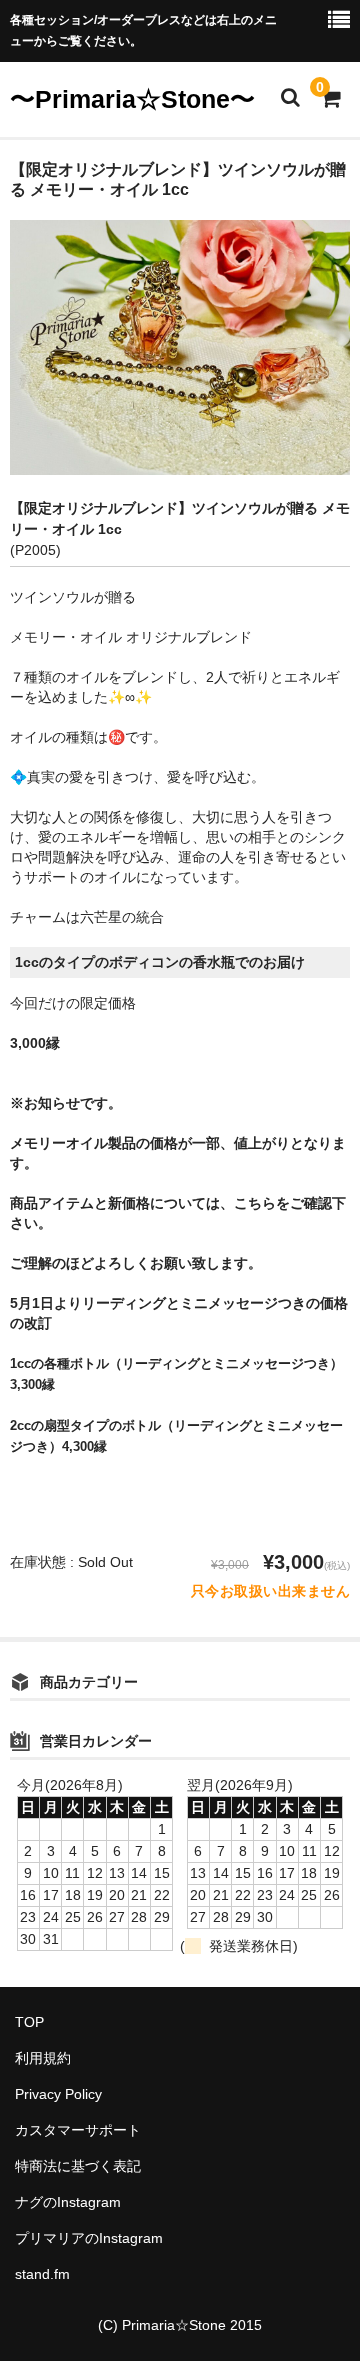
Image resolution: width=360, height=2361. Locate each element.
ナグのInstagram (68, 2202)
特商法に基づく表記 (78, 2166)
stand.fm (42, 2274)
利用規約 (43, 2058)
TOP (29, 2022)
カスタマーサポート (78, 2130)
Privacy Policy (58, 2094)
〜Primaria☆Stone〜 (132, 99)
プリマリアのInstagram (89, 2238)
